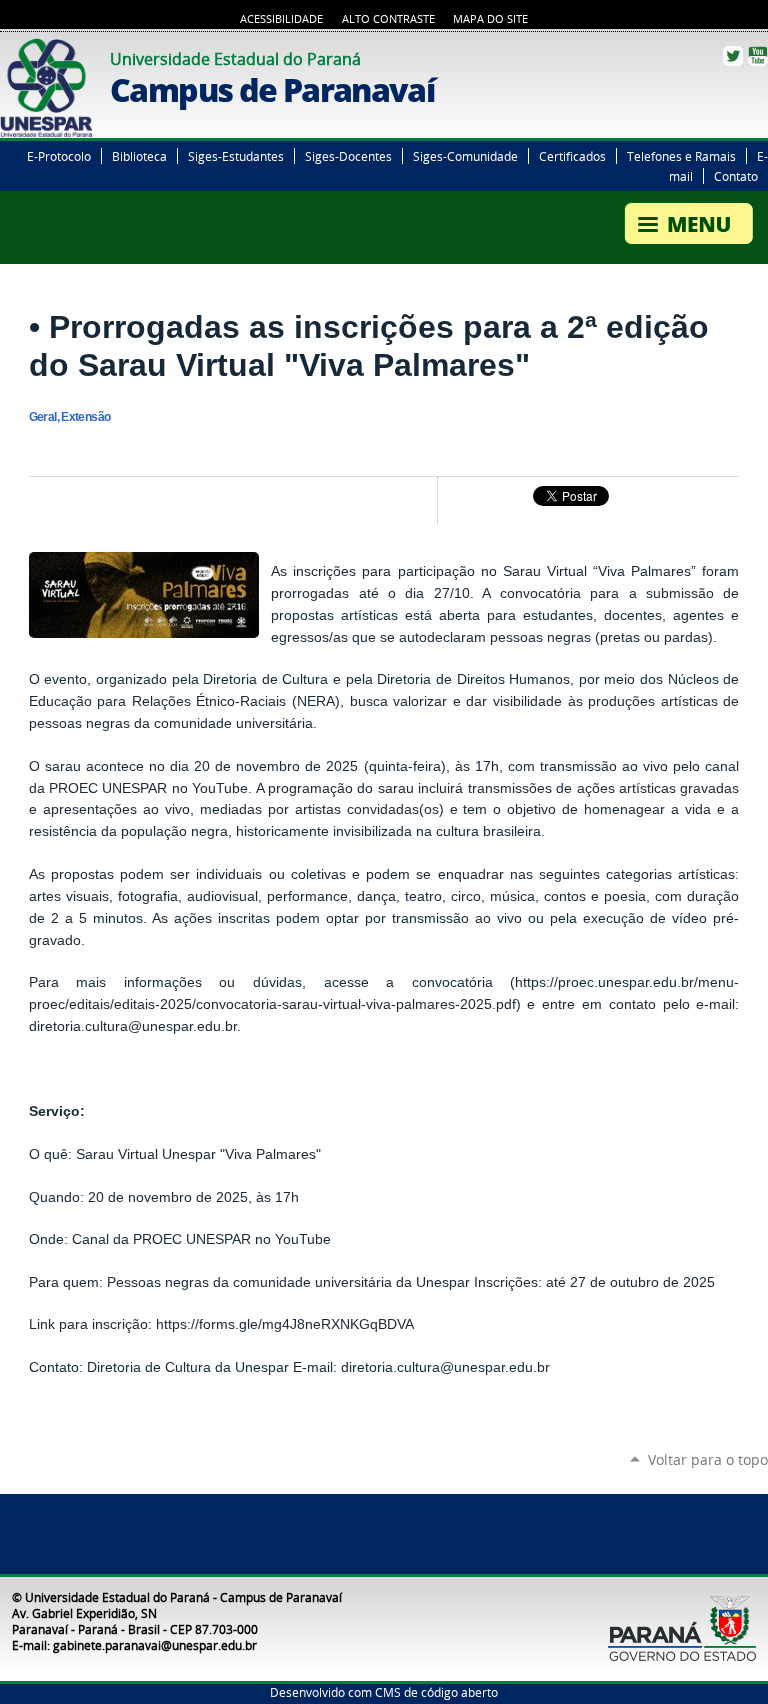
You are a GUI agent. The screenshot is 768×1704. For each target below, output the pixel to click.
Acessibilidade (281, 19)
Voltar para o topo (708, 1459)
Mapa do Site (490, 19)
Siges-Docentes (348, 156)
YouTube (758, 56)
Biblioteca (139, 156)
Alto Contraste (388, 19)
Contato (736, 176)
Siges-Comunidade (465, 156)
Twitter (733, 56)
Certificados (572, 156)
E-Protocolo (59, 156)
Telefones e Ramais (681, 156)
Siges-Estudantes (236, 156)
